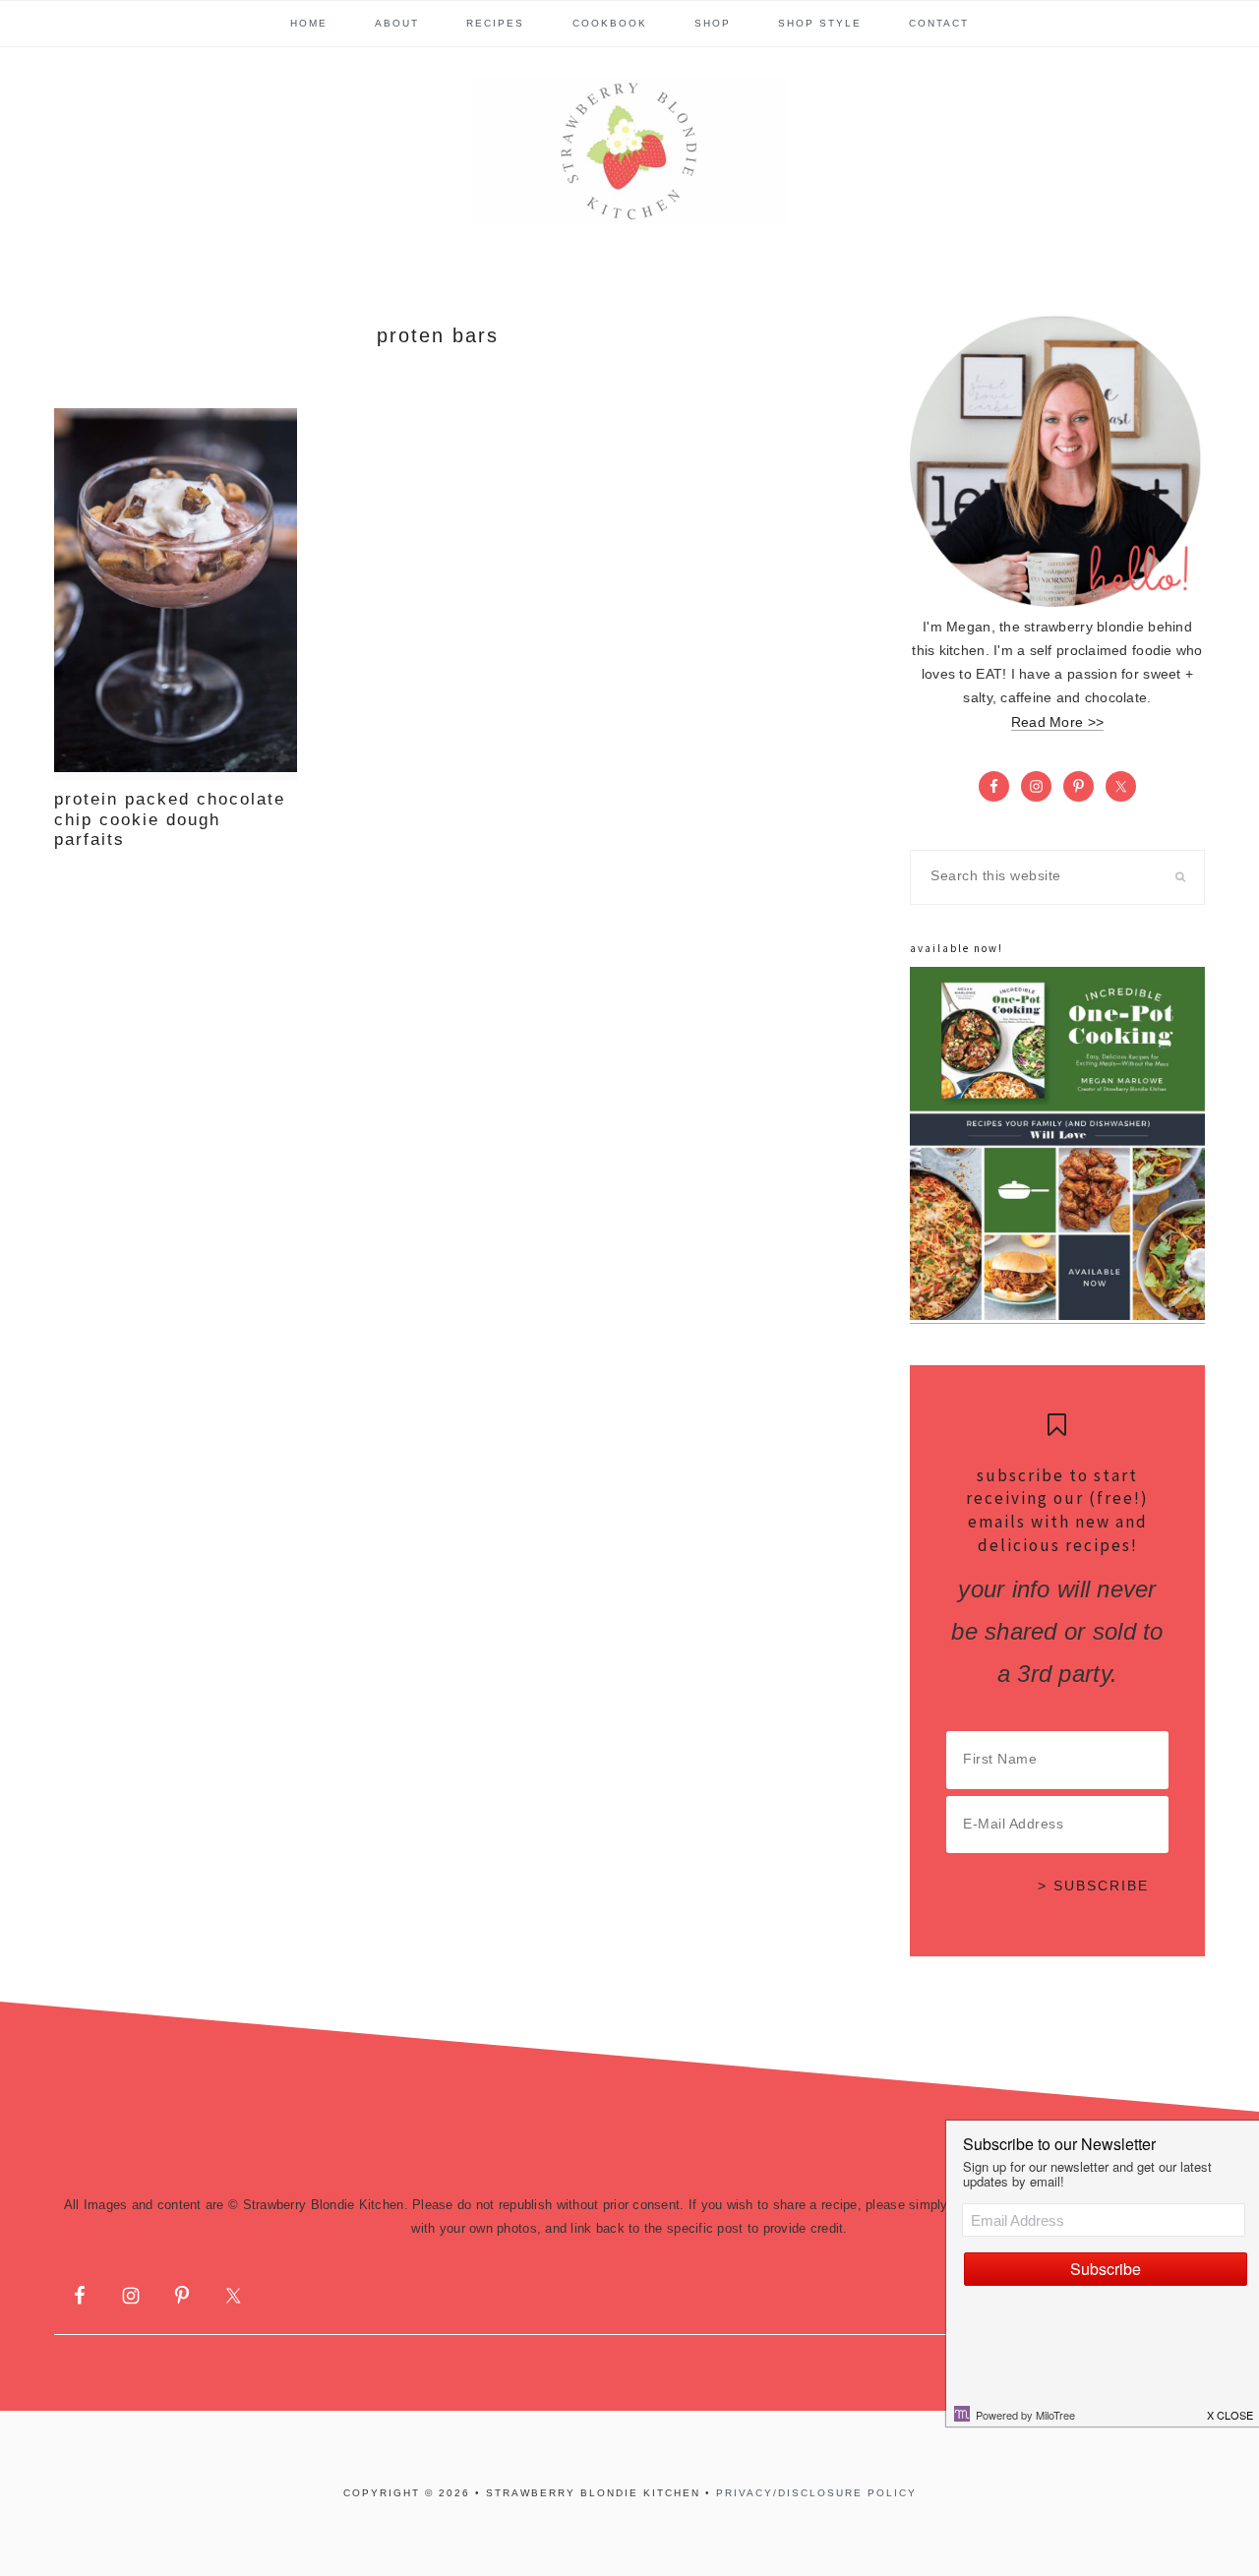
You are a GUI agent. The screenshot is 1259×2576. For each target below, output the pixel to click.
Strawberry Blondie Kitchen (629, 151)
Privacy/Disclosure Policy (816, 2493)
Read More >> (1057, 722)
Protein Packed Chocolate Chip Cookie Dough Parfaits (170, 819)
